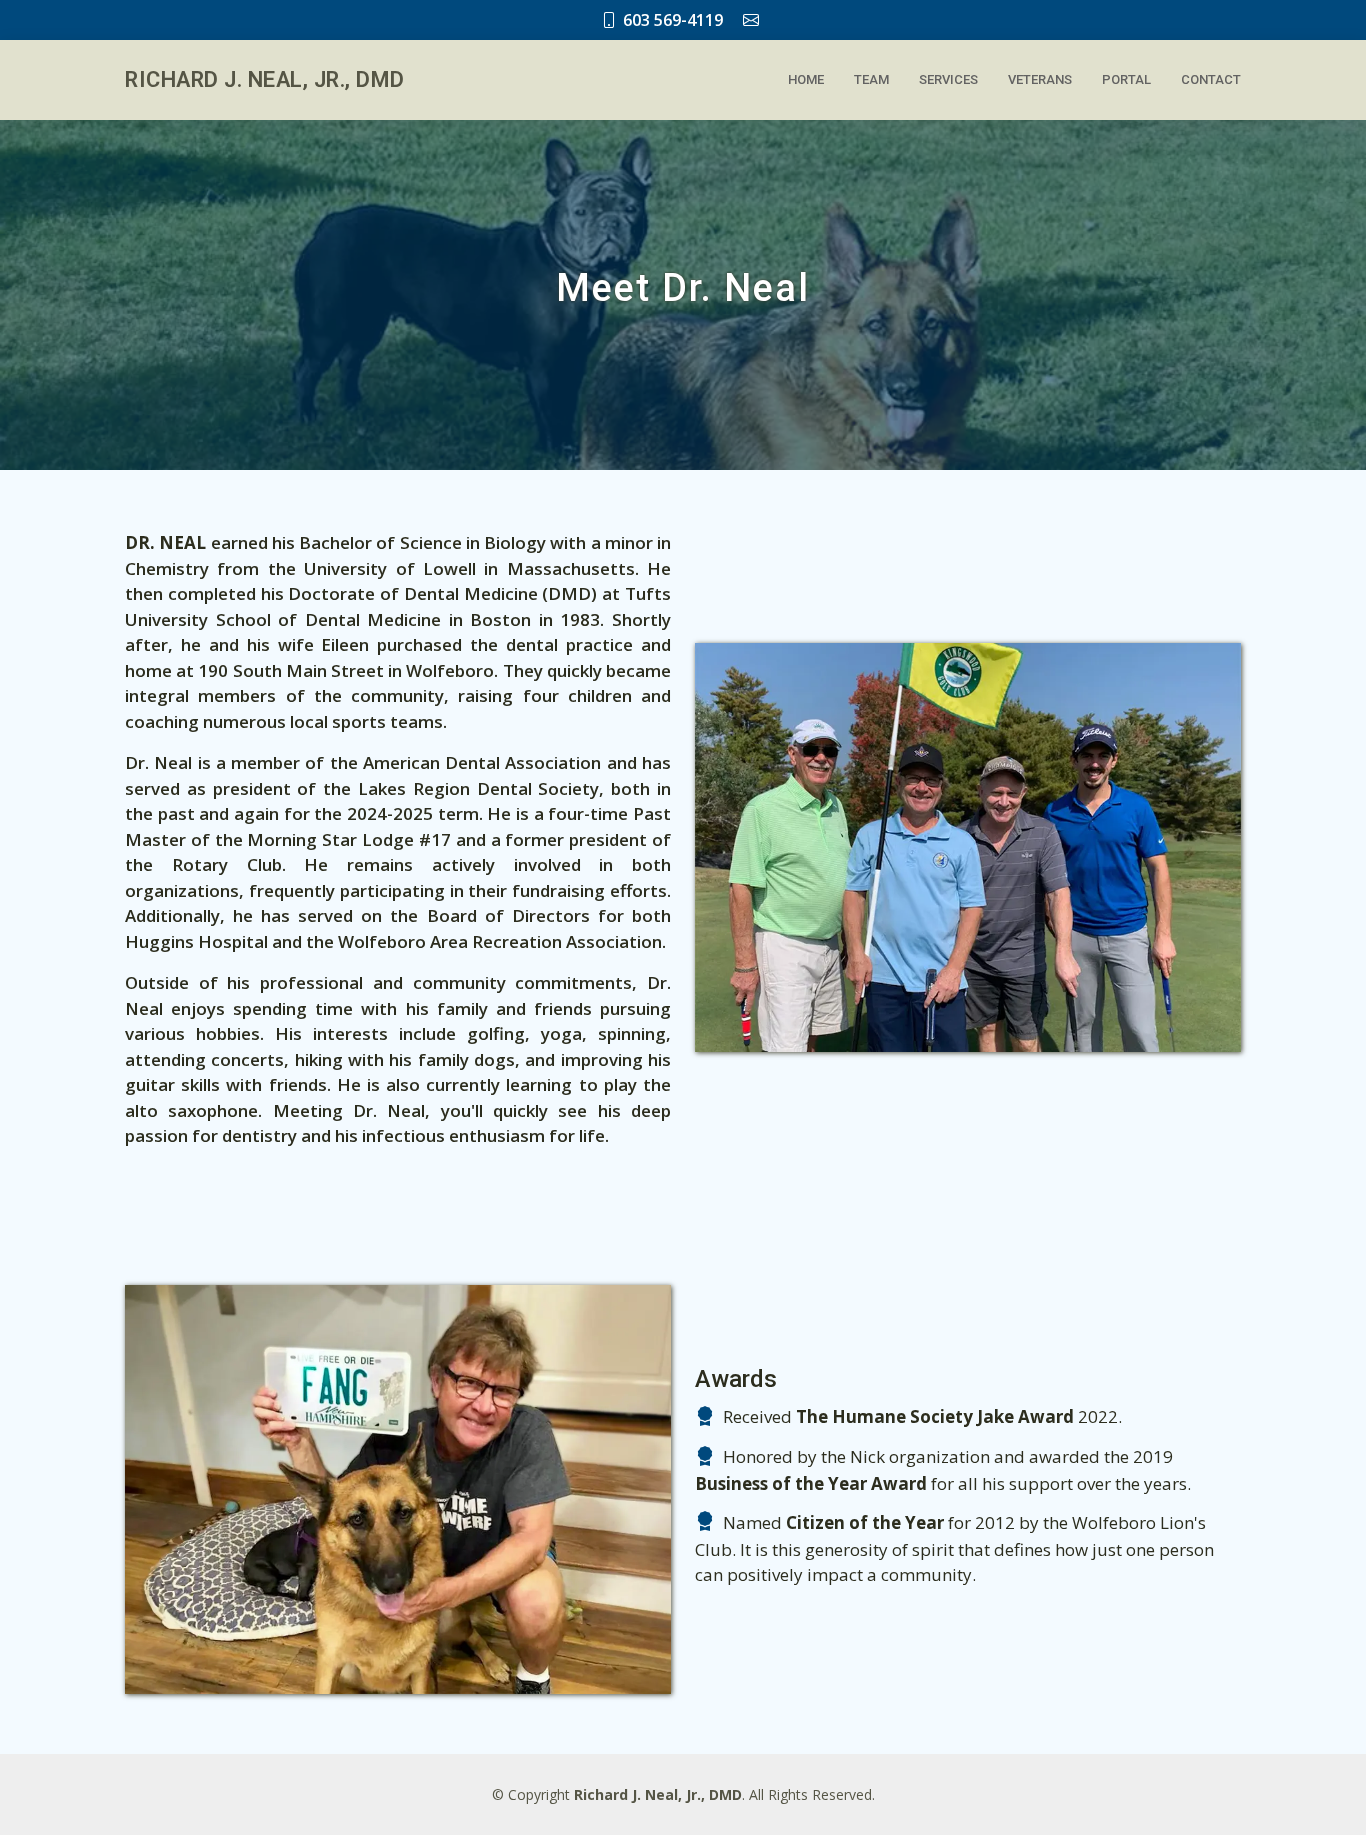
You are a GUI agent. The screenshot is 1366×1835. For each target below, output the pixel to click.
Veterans (1040, 79)
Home (806, 79)
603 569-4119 (673, 20)
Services (948, 79)
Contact (1211, 79)
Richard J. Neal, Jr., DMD (265, 79)
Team (871, 79)
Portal (1126, 79)
